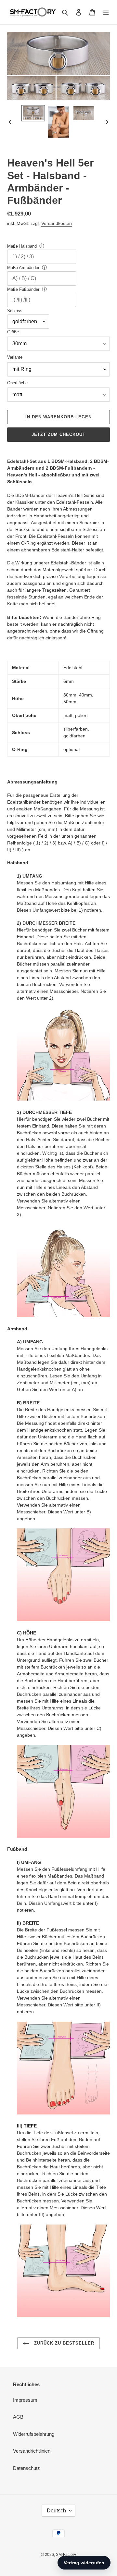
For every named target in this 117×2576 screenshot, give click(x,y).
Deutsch (56, 2511)
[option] (33, 113)
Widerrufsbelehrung (34, 2434)
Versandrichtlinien (32, 2451)
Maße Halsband (22, 246)
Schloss (15, 311)
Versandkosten (57, 223)
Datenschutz (26, 2468)
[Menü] (106, 12)
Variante (15, 357)
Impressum (25, 2400)
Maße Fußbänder (23, 289)
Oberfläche (17, 383)
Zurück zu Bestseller (64, 2343)
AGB (18, 2417)
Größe (13, 332)
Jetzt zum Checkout (59, 434)
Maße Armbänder (23, 268)
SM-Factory (66, 2555)
